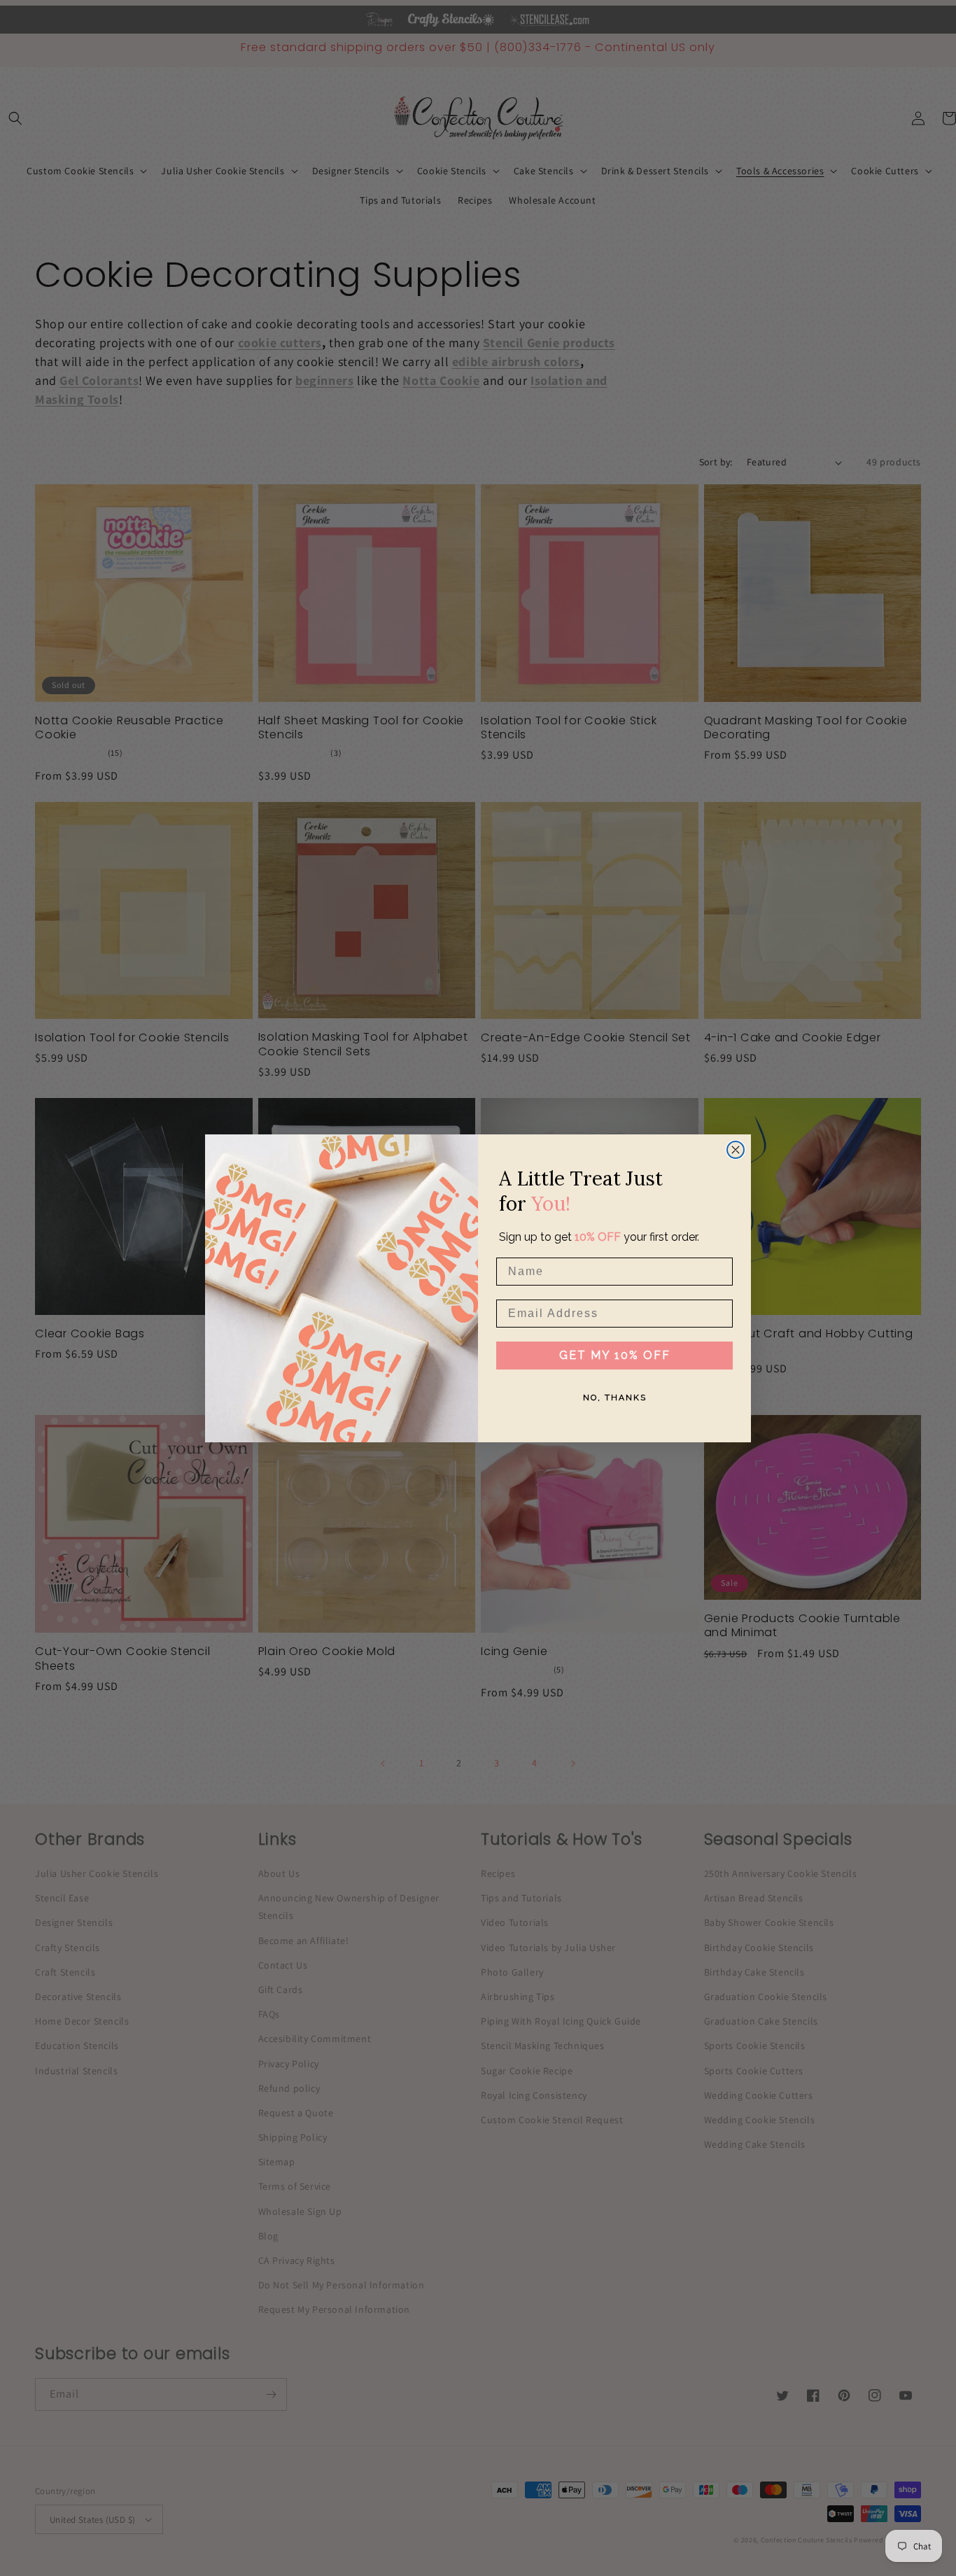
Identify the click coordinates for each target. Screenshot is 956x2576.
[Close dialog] (736, 1150)
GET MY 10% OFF (615, 1354)
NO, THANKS (615, 1397)
